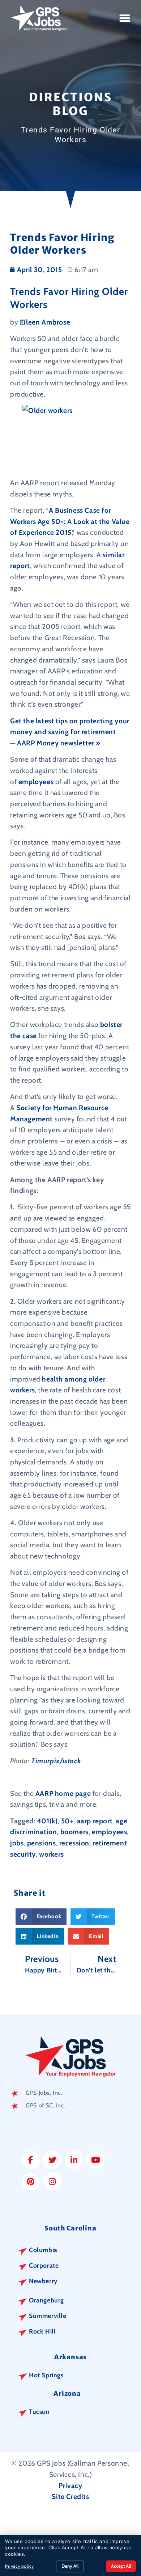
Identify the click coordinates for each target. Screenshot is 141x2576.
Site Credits (70, 2496)
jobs (17, 1843)
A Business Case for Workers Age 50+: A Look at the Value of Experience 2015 (70, 521)
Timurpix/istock (56, 1761)
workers (51, 1854)
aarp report (95, 1821)
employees (37, 782)
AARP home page (63, 1793)
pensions (42, 1843)
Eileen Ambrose (45, 322)
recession (74, 1843)
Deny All (70, 2566)
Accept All (121, 2566)
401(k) (47, 1821)
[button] (125, 18)
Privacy (70, 2486)
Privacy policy (19, 2566)
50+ (67, 1821)
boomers (74, 1832)
